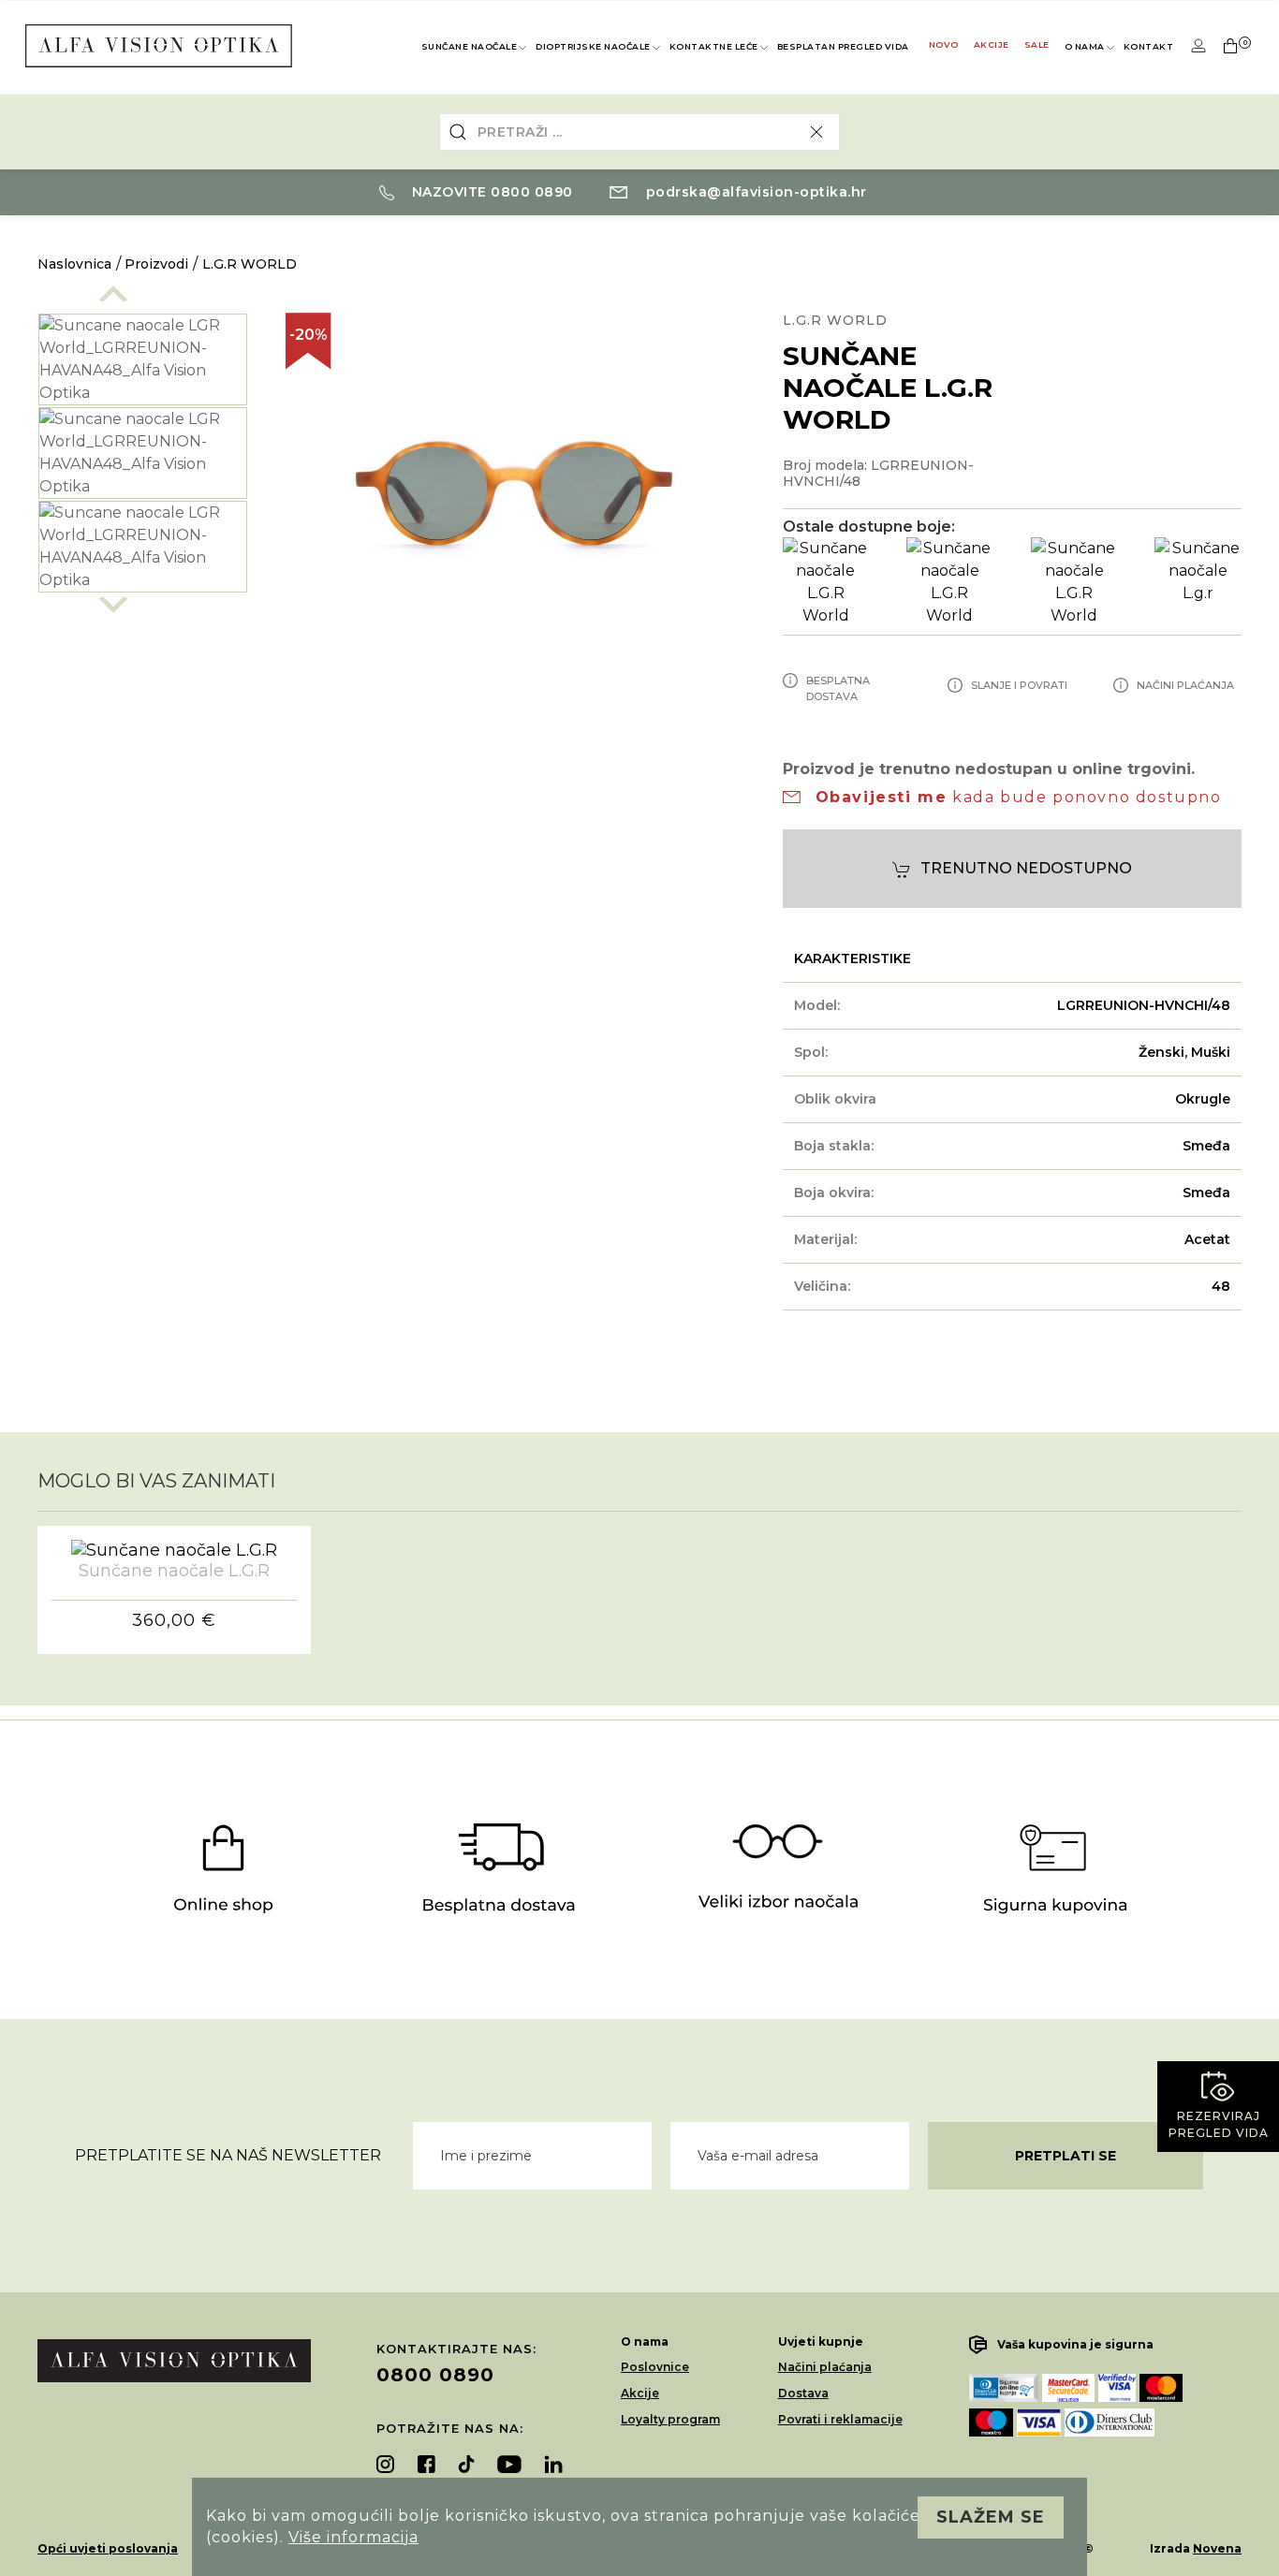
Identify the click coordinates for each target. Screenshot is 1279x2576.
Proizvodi (156, 264)
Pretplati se (1066, 2156)
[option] (143, 359)
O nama (1085, 46)
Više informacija (353, 2537)
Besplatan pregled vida (843, 46)
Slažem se (991, 2517)
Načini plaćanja (825, 2367)
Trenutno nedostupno (1026, 868)
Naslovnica (74, 264)
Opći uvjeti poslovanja (108, 2548)
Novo (944, 44)
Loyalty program (670, 2419)
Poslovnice (655, 2367)
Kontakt (1149, 46)
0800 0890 (435, 2375)
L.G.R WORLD (250, 264)
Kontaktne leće (714, 46)
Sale (1037, 44)
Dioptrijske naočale (593, 46)
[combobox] (640, 132)
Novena (1217, 2548)
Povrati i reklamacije (840, 2419)
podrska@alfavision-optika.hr (754, 192)
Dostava (803, 2393)
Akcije (992, 44)
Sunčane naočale (470, 46)
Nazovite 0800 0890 (490, 192)
